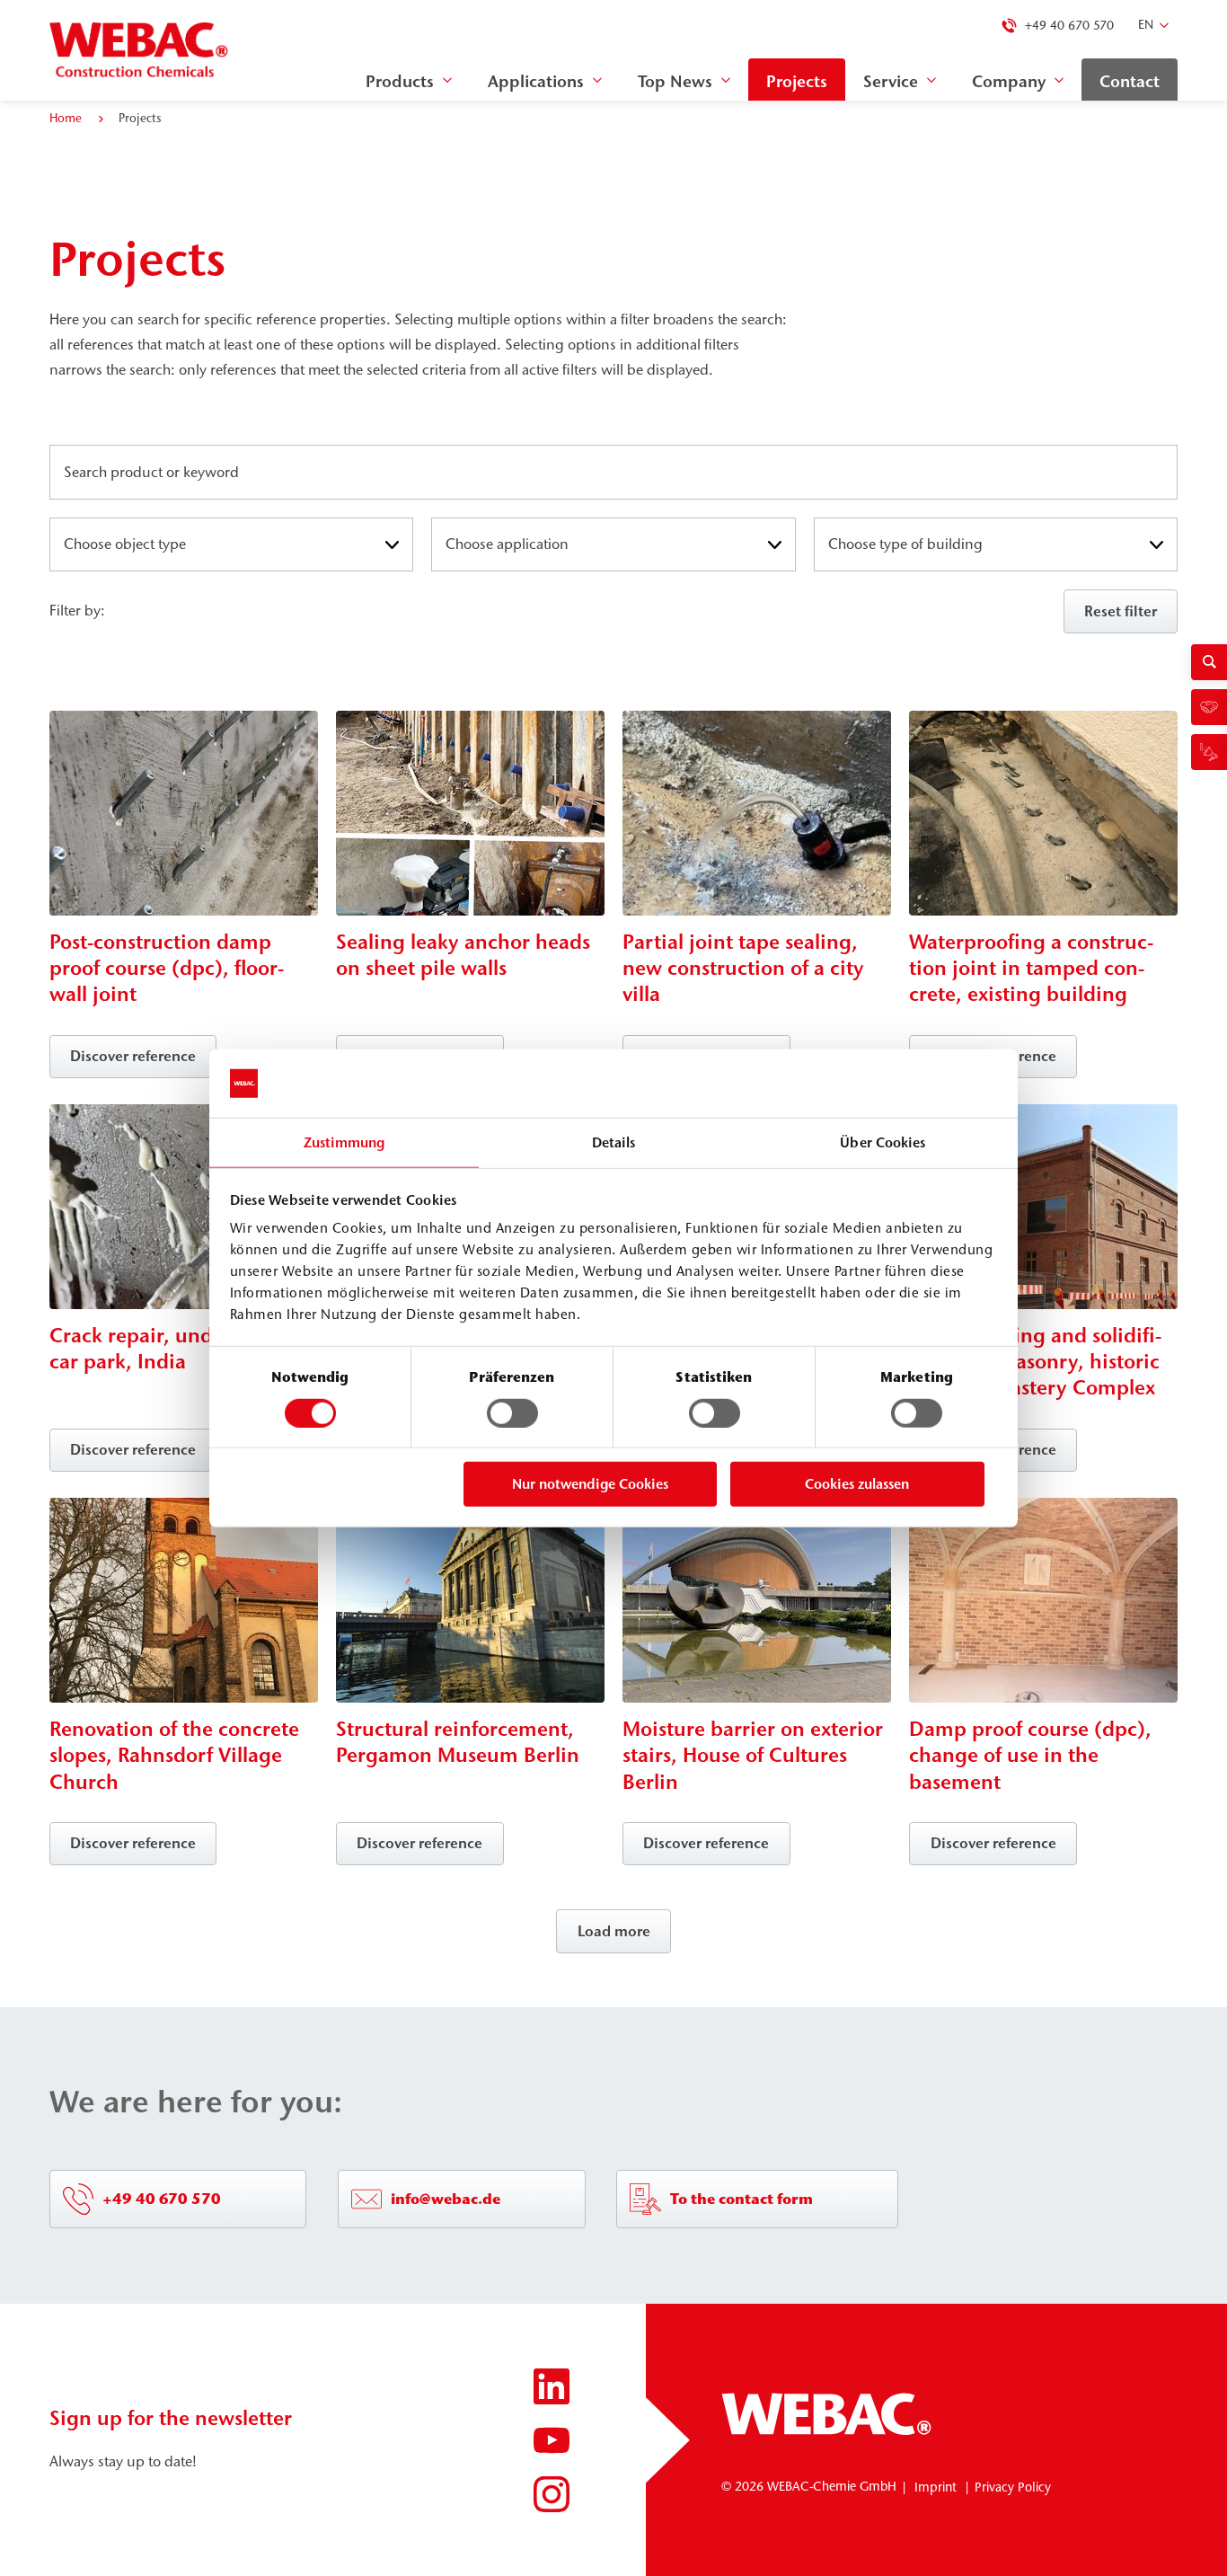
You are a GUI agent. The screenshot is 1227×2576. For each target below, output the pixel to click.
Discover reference (133, 1056)
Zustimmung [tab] (344, 1142)
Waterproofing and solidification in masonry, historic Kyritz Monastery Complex (1035, 1362)
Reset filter (1121, 611)
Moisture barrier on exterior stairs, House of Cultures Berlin (753, 1755)
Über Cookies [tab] (883, 1142)
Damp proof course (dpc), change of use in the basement (1030, 1755)
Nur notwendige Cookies (590, 1484)
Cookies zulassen (857, 1484)
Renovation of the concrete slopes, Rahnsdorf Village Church (174, 1755)
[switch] (512, 1412)
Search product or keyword (155, 473)
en (1146, 25)
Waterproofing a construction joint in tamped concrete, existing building (1031, 968)
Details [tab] (614, 1142)
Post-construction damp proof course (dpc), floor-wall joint (167, 968)
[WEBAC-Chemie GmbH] (139, 51)
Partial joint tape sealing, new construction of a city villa (743, 968)
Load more (614, 1931)
